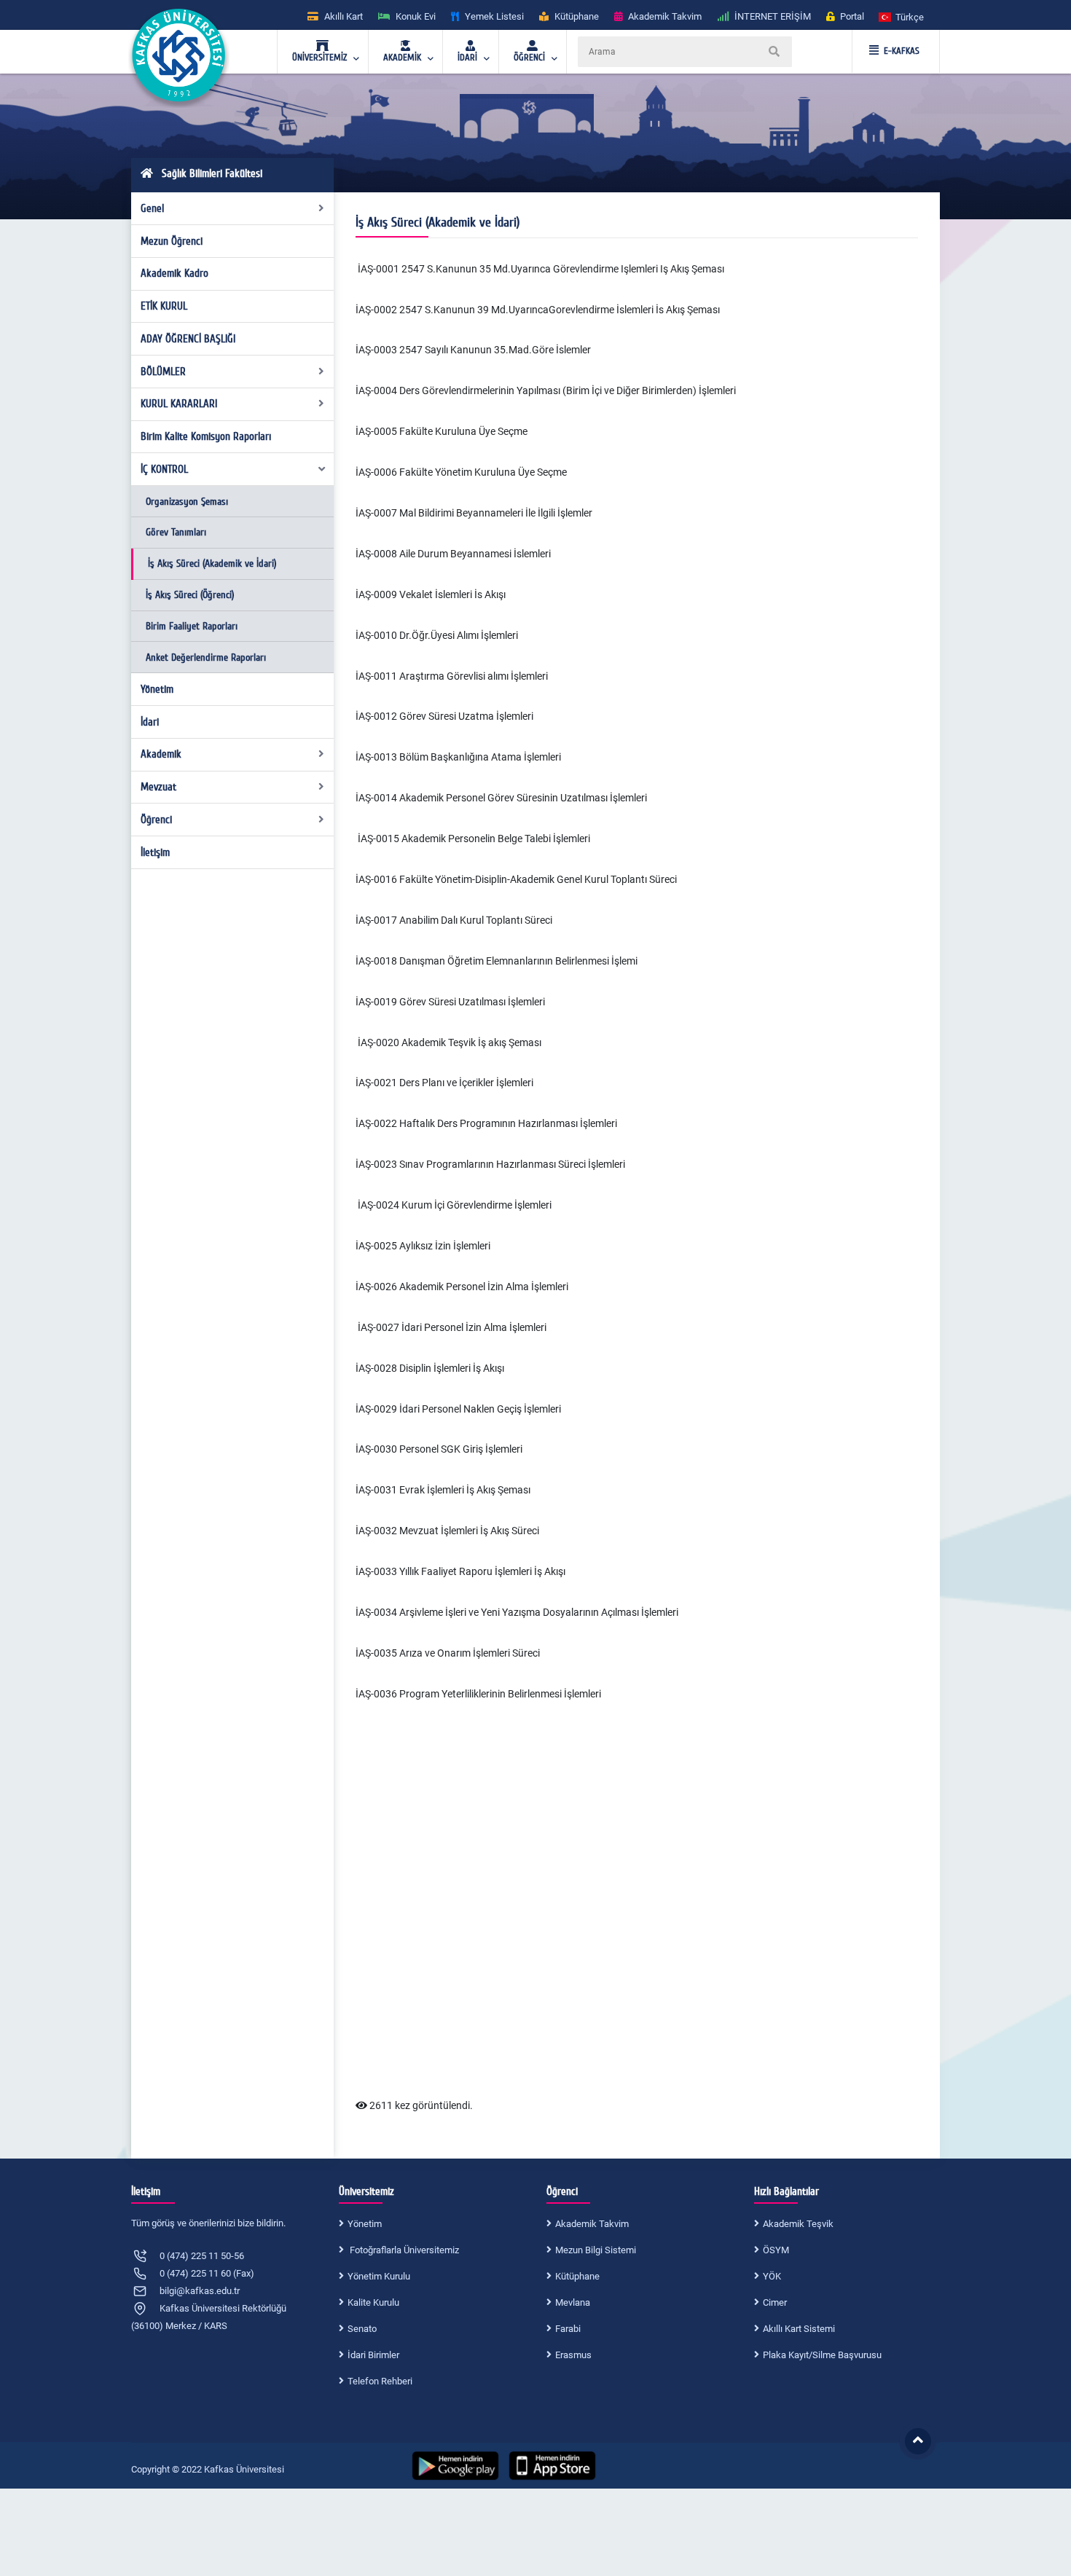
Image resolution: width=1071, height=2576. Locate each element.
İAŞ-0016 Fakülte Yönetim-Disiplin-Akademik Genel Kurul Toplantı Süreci (516, 879)
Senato (362, 2329)
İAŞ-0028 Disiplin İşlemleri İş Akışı (430, 1368)
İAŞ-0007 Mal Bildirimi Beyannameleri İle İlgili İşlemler (474, 513)
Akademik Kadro (174, 273)
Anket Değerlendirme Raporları (206, 657)
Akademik (161, 754)
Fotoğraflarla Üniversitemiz (403, 2250)
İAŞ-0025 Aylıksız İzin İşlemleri (423, 1246)
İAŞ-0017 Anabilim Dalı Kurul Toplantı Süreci (454, 920)
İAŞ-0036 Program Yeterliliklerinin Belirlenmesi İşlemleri (478, 1694)
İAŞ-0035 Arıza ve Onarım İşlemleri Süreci (448, 1653)
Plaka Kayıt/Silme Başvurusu (822, 2355)
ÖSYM (776, 2250)
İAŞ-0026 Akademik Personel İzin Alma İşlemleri (462, 1287)
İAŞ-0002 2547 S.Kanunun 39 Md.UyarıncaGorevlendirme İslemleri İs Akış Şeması (538, 310)
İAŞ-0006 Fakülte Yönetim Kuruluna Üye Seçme (461, 472)
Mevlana (573, 2302)
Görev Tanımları (176, 532)
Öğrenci (156, 820)
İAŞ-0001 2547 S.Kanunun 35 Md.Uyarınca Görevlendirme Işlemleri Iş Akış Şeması (541, 269)
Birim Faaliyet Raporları (192, 626)
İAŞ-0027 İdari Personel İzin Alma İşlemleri (451, 1327)
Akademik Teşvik (798, 2224)
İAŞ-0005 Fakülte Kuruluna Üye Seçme (442, 431)
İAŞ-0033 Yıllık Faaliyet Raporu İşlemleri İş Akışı (460, 1571)
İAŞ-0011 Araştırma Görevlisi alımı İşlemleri (452, 676)
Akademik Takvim (592, 2224)
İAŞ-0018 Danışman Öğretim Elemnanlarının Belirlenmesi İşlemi (497, 961)
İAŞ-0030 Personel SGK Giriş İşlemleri (439, 1449)
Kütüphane (577, 2276)
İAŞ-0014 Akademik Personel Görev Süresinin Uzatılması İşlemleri (501, 798)
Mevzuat (158, 787)
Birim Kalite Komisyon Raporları (206, 436)
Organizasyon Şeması (187, 502)
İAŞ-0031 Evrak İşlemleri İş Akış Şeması (443, 1490)
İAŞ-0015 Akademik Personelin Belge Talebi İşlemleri (473, 839)
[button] (902, 16)
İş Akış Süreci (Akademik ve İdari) (212, 563)
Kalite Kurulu (373, 2302)
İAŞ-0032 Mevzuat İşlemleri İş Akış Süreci (447, 1531)
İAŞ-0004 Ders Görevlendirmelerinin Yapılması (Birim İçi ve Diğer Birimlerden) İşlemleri (546, 390)
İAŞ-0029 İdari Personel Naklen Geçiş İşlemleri (458, 1409)
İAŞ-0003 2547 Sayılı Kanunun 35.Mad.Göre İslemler (473, 350)
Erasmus (573, 2355)
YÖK (772, 2276)
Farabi (568, 2329)
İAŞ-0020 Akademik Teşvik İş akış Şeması (448, 1042)
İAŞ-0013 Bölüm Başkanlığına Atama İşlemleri (458, 757)
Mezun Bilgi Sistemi (596, 2250)
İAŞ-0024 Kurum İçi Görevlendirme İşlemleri (454, 1205)
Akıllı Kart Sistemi (799, 2329)
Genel (152, 208)
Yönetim (157, 689)
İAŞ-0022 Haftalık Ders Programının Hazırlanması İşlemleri (486, 1123)
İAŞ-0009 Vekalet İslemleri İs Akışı (431, 594)
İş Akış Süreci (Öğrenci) (190, 595)
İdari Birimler (373, 2355)
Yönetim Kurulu (379, 2276)
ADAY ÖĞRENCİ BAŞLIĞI (188, 339)
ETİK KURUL (164, 306)
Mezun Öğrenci (172, 241)
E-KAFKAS (902, 51)
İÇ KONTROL (164, 469)
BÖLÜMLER (163, 372)
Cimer (775, 2302)
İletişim (155, 852)
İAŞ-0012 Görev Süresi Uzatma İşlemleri (444, 716)
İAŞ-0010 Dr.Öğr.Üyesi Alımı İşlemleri (437, 635)
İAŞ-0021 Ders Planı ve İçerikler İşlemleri (444, 1083)
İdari (150, 722)
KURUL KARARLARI (179, 404)
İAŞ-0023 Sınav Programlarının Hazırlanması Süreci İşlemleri (490, 1164)
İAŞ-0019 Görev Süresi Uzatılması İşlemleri (450, 1002)
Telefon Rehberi (380, 2381)
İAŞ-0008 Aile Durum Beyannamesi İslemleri (453, 554)
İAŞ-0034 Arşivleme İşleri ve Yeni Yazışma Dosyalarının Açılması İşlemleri (517, 1612)
